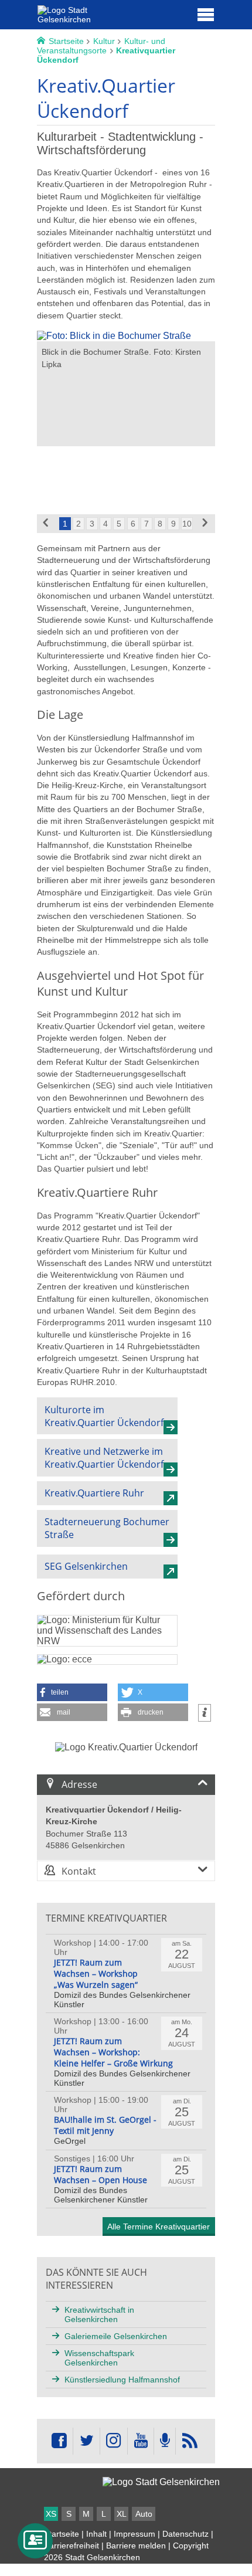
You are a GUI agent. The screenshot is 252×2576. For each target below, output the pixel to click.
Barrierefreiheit (71, 2546)
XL (122, 2514)
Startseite (62, 2534)
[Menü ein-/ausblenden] (206, 14)
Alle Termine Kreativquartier (159, 2227)
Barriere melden (136, 2546)
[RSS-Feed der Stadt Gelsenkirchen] (189, 2441)
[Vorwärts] (206, 524)
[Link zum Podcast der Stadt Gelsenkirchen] (165, 2441)
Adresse (79, 1784)
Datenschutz (185, 2534)
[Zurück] (46, 524)
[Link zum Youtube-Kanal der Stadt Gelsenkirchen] (140, 2441)
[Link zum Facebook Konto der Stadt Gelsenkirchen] (59, 2441)
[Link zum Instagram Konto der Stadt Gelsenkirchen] (114, 2441)
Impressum (134, 2534)
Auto (144, 2514)
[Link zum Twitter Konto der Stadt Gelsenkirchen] (86, 2441)
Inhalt (96, 2534)
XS (51, 2514)
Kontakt (79, 1871)
